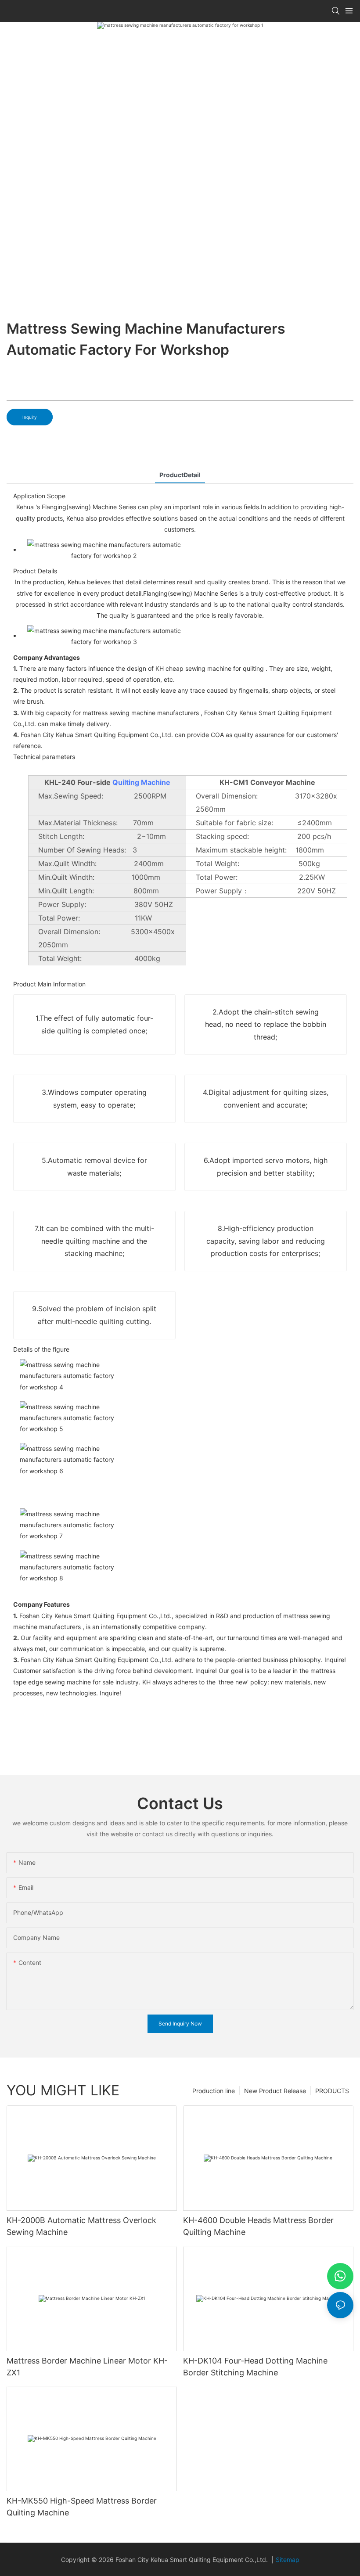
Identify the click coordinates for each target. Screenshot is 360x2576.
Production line (214, 2091)
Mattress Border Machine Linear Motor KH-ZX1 (87, 2367)
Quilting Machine (141, 782)
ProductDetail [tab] (180, 475)
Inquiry (30, 417)
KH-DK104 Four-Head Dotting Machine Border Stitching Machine (255, 2367)
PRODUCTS (332, 2091)
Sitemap (288, 2560)
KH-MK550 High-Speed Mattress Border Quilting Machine (82, 2507)
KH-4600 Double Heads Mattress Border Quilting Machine (258, 2226)
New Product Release (275, 2091)
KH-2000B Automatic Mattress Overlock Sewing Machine (81, 2226)
